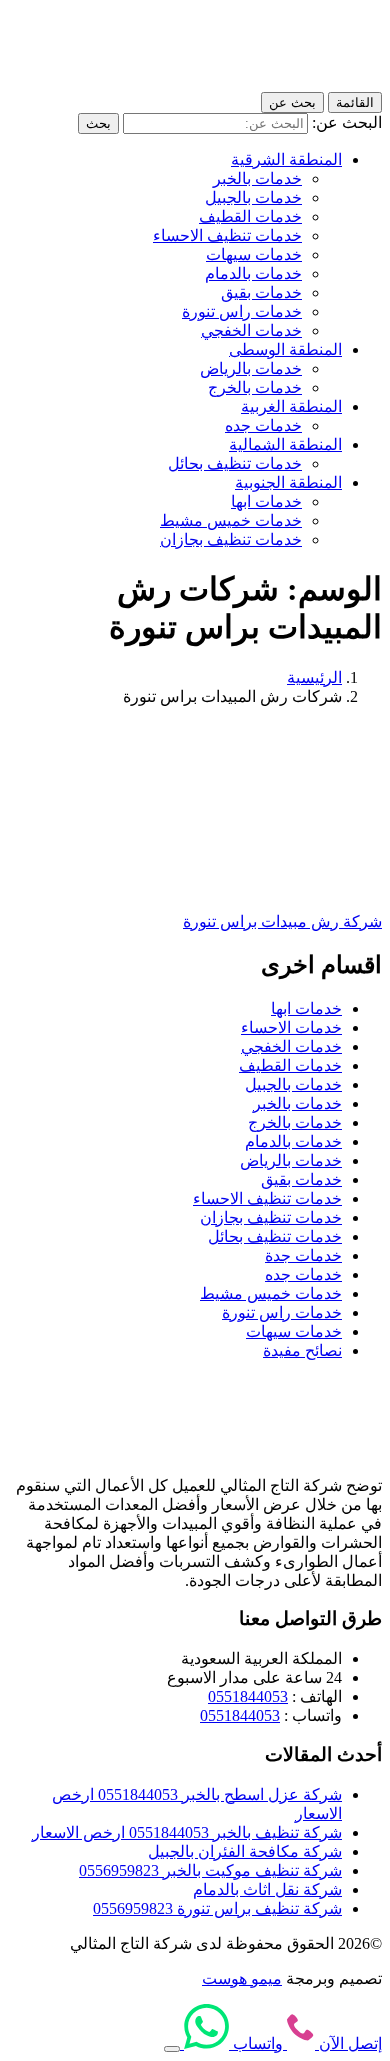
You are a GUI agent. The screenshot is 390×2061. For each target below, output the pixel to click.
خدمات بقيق (261, 292)
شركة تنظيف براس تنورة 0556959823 (217, 1908)
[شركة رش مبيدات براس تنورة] (268, 886)
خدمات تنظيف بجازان (231, 539)
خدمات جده (263, 425)
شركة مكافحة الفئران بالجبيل (245, 1851)
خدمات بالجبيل (253, 197)
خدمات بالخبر (257, 178)
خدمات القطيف (250, 216)
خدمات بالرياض (251, 368)
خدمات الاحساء (291, 1027)
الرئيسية (314, 677)
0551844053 (248, 1696)
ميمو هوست (242, 1978)
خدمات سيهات (254, 254)
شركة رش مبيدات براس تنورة (282, 921)
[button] (172, 2049)
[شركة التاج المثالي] (292, 82)
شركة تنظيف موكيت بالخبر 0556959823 (210, 1870)
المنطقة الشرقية (286, 159)
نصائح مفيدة (302, 1350)
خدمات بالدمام (253, 273)
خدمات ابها (266, 501)
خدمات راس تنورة (242, 311)
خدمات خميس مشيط (231, 520)
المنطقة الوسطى (285, 349)
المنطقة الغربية (291, 406)
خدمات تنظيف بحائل (235, 463)
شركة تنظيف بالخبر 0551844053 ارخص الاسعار (187, 1832)
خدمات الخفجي (251, 330)
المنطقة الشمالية (285, 444)
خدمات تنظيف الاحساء (227, 235)
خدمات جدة (303, 1255)
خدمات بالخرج (255, 387)
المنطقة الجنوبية (288, 482)
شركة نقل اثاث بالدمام (267, 1889)
